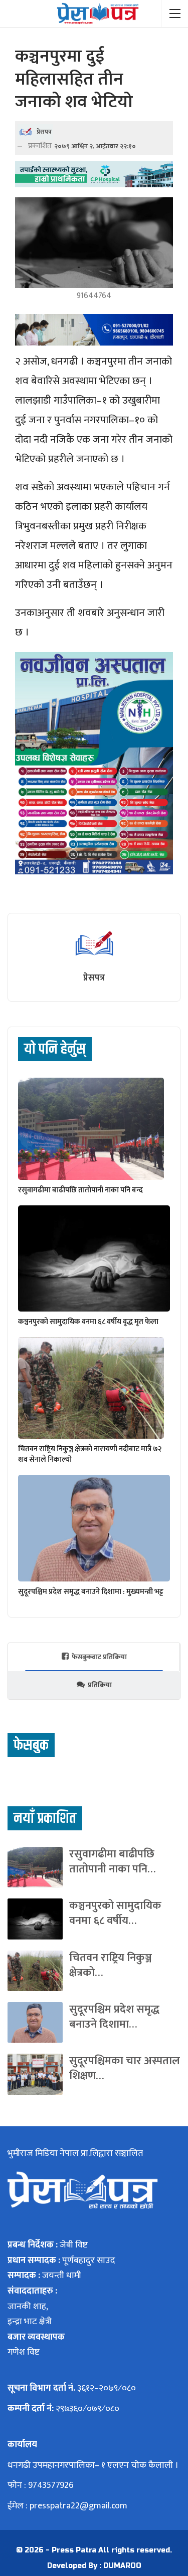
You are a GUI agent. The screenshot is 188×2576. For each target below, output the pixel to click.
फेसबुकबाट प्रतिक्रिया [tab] (99, 1657)
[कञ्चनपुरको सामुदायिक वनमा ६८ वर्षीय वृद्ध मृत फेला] (94, 1258)
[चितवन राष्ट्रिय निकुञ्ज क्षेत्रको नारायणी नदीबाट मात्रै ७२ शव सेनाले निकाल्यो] (91, 1388)
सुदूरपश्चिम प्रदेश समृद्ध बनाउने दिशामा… (114, 2017)
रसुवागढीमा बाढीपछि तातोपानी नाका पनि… (112, 1862)
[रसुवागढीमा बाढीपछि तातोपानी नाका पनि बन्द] (91, 1129)
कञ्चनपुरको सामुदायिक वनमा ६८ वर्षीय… (115, 1913)
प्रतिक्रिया (100, 1685)
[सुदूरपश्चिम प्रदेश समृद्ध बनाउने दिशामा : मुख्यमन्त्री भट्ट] (94, 1528)
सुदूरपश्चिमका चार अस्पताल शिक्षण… (125, 2068)
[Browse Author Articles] (94, 943)
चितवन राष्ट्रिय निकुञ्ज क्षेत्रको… (111, 1965)
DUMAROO (122, 2566)
